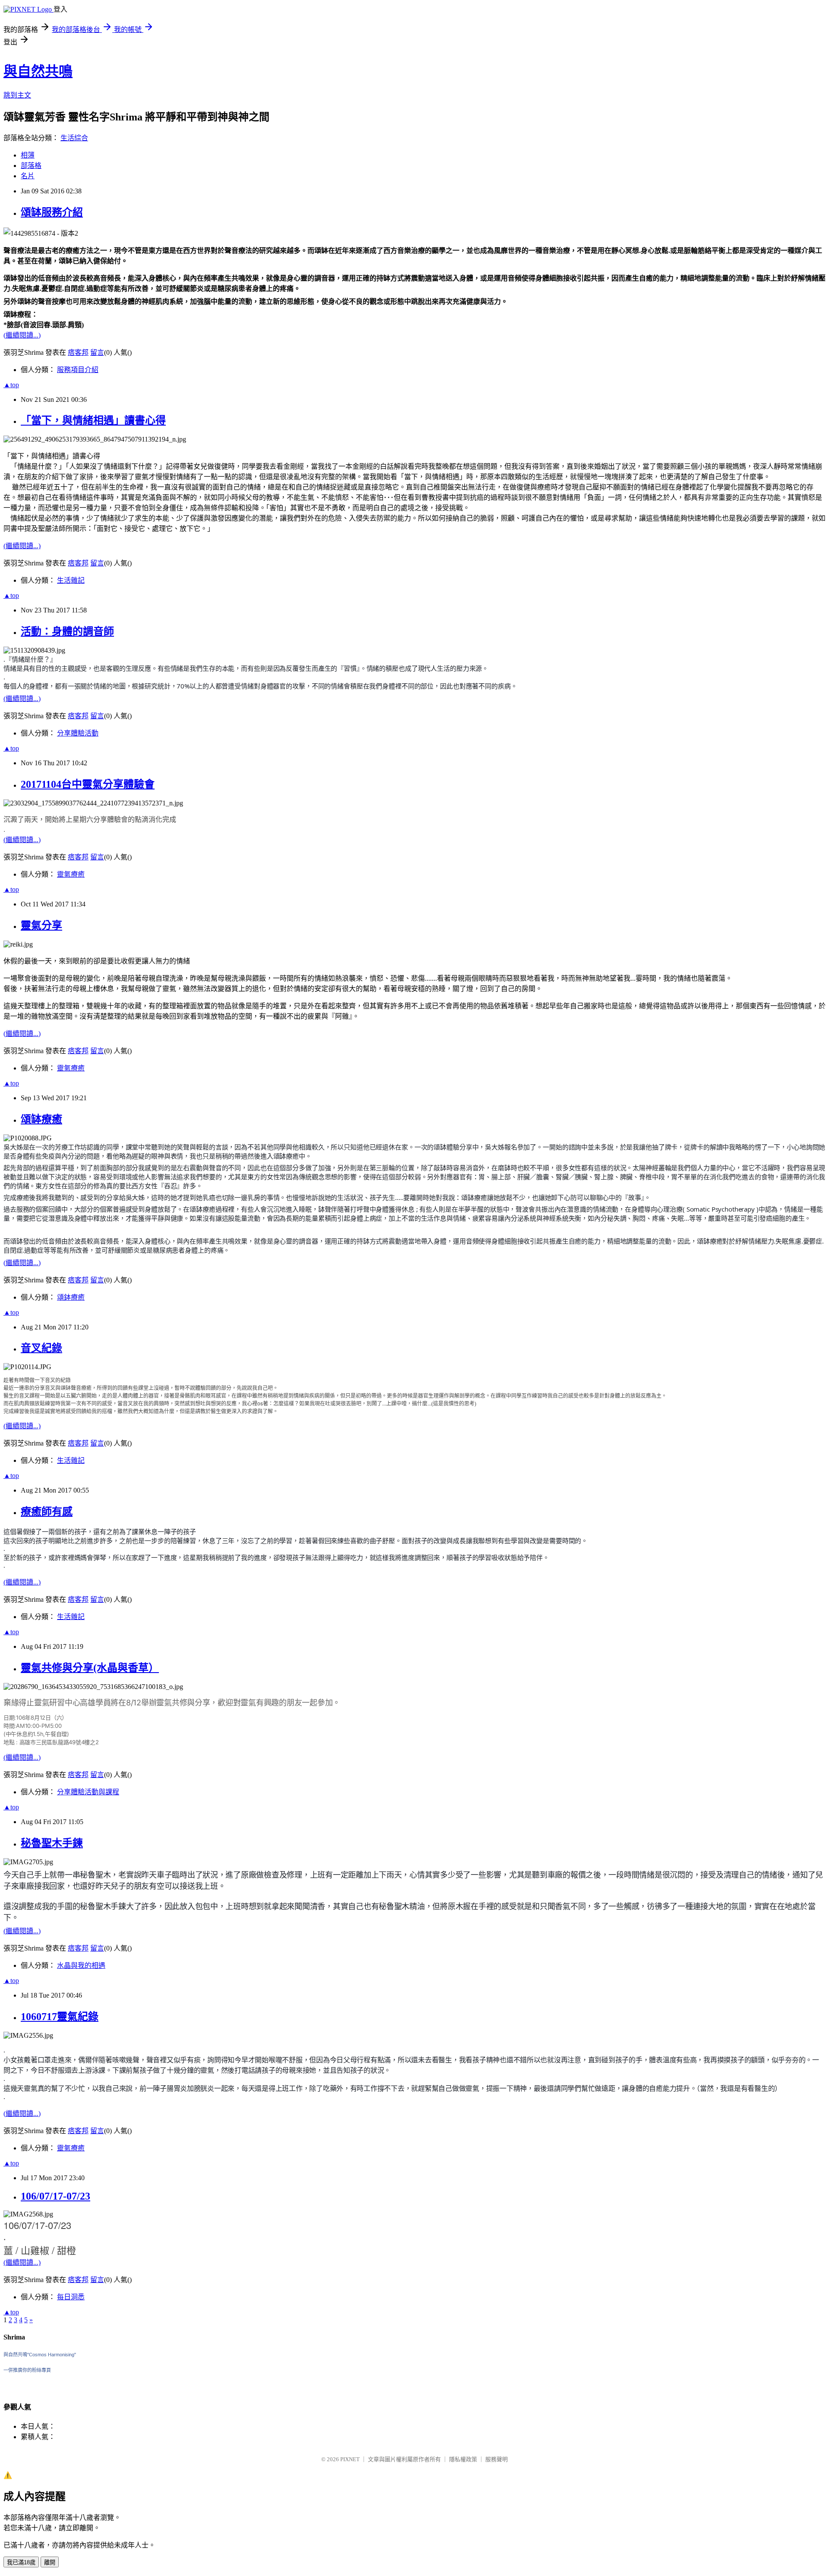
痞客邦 (78, 352)
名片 (28, 176)
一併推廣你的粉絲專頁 (27, 2370)
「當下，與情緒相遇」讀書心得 (93, 420)
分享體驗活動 (78, 733)
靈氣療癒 (71, 874)
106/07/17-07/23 (55, 2196)
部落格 (31, 166)
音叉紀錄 (41, 1348)
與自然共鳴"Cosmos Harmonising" (40, 2355)
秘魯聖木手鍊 (52, 1843)
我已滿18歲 (21, 2562)
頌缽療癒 (41, 1119)
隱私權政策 (463, 2459)
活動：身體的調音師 (67, 631)
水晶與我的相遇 (81, 1965)
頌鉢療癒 (71, 1297)
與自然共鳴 (38, 71)
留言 (97, 352)
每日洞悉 (71, 2297)
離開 (50, 2562)
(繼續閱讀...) (22, 335)
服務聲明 (497, 2459)
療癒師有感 (47, 1512)
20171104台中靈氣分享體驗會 (88, 784)
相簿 (28, 155)
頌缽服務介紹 (52, 212)
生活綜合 (74, 138)
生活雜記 (71, 580)
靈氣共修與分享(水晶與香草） (90, 1668)
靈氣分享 (41, 925)
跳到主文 (17, 95)
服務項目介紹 (78, 370)
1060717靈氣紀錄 (60, 2017)
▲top (11, 385)
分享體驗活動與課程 (88, 1792)
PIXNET (350, 2459)
